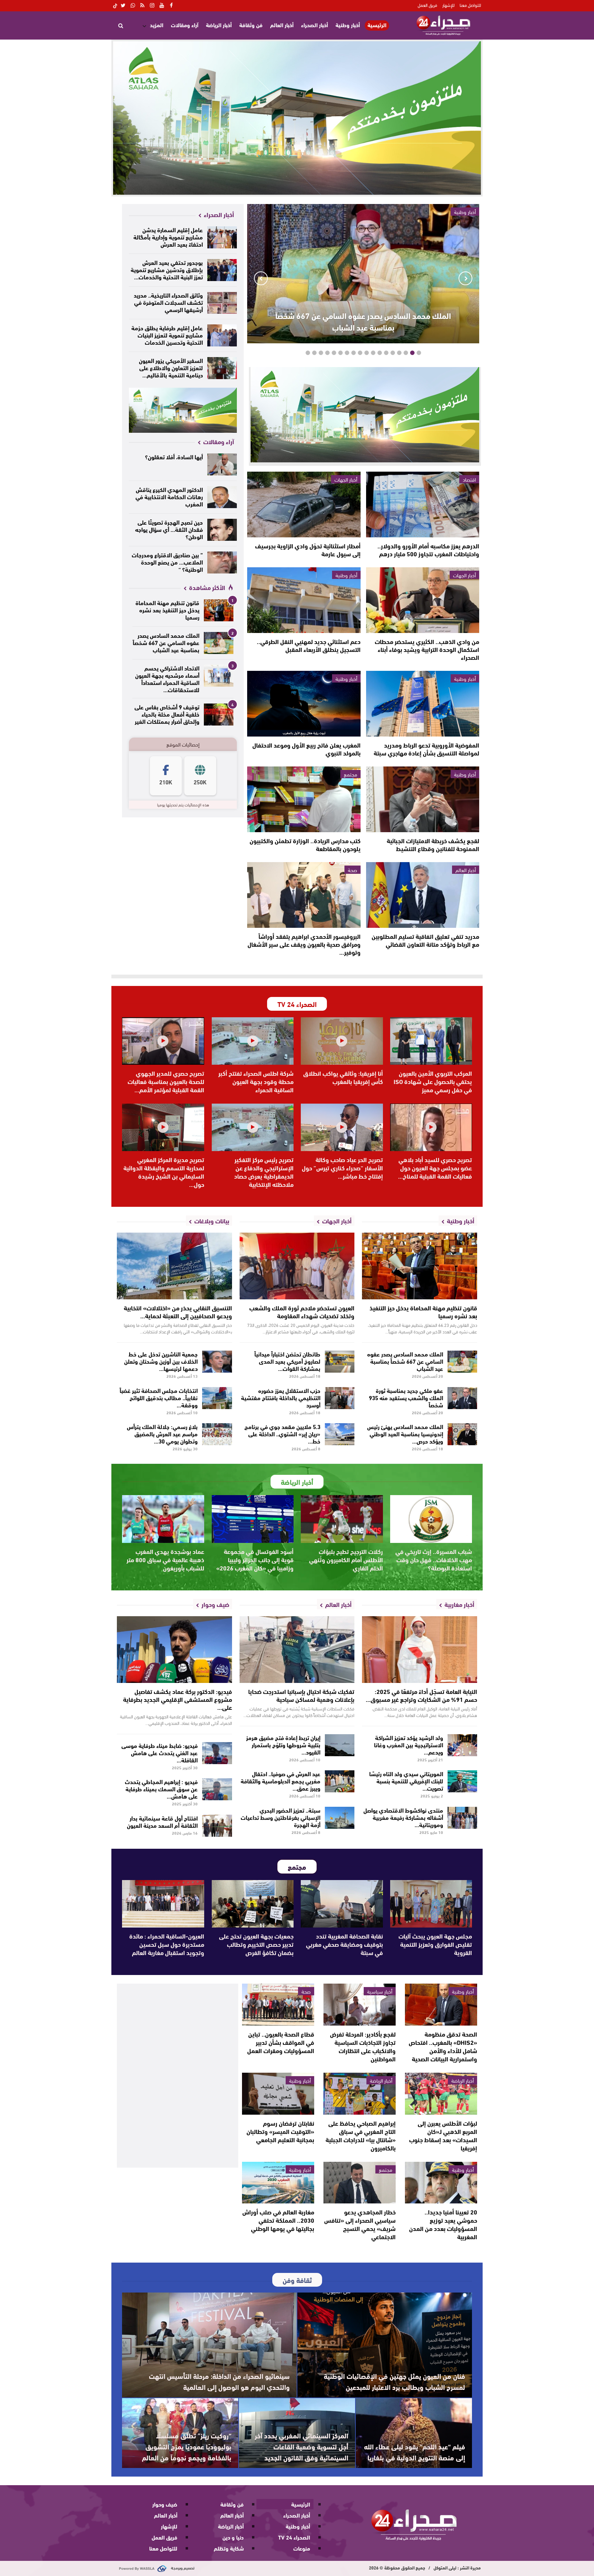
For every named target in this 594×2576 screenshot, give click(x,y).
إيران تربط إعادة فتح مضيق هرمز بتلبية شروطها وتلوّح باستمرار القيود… (283, 1744)
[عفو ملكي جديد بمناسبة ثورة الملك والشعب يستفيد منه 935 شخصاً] (463, 1398)
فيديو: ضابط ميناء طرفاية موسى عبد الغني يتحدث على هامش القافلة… (159, 1752)
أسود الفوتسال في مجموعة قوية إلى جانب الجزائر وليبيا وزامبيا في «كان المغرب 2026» (255, 1559)
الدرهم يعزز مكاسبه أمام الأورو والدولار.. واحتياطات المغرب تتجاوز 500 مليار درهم (428, 550)
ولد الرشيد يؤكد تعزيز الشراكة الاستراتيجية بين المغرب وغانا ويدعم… (409, 1744)
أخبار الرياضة (219, 25)
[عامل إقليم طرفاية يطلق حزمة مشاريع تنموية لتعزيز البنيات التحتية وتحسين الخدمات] (222, 335)
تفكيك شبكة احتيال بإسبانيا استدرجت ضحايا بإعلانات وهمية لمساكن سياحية (301, 1695)
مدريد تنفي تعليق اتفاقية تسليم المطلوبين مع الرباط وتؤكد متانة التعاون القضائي (425, 940)
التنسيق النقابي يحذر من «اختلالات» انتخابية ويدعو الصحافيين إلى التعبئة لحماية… (178, 1312)
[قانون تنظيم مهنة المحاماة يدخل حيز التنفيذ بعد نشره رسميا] (219, 610)
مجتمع (350, 774)
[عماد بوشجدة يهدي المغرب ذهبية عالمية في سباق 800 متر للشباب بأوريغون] (163, 1519)
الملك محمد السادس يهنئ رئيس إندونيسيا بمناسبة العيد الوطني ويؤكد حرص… (405, 1433)
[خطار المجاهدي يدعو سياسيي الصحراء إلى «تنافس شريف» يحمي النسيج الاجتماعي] (360, 2183)
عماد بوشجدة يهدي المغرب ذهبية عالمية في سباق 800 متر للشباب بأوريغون (165, 1559)
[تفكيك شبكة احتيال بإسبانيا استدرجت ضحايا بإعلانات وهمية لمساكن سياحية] (297, 1650)
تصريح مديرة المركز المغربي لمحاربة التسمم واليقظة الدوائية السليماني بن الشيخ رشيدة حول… (164, 1172)
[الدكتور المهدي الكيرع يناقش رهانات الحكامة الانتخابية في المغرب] (222, 497)
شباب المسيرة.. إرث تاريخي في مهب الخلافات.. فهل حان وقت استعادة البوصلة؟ (434, 1559)
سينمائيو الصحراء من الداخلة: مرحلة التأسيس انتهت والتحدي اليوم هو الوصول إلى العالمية (219, 2381)
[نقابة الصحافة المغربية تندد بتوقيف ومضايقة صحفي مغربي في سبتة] (342, 1904)
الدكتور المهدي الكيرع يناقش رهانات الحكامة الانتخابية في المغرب (169, 496)
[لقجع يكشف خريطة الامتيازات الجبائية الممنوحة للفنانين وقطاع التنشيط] (423, 799)
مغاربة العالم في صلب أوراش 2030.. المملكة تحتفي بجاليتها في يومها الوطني (278, 2220)
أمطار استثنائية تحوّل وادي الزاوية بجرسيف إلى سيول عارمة (308, 550)
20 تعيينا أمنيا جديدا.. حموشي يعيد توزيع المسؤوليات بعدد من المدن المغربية (443, 2224)
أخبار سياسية (380, 1991)
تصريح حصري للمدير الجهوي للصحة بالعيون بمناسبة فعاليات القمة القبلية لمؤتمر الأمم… (166, 1081)
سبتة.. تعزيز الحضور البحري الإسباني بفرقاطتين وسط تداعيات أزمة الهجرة (280, 1817)
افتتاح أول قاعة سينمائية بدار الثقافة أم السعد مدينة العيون (162, 1821)
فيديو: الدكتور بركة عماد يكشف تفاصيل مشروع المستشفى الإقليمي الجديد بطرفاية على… (178, 1699)
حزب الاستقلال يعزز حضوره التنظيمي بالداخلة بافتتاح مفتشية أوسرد (281, 1397)
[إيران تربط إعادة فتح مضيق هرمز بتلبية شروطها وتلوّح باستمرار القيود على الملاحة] (340, 1745)
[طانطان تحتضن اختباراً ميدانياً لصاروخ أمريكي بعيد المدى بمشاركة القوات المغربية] (340, 1362)
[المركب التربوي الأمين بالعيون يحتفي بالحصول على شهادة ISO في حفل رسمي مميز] (431, 1041)
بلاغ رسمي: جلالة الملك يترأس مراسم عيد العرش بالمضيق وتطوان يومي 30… (162, 1433)
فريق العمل (427, 5)
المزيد (157, 25)
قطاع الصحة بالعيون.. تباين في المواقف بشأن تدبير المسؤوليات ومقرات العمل (281, 2042)
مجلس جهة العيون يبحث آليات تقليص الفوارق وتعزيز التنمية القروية (435, 1944)
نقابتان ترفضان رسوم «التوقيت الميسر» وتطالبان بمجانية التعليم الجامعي (280, 2131)
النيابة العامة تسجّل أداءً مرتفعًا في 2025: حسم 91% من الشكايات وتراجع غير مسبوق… (421, 1695)
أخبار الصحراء (315, 25)
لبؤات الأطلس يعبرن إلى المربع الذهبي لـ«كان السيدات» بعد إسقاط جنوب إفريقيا (443, 2135)
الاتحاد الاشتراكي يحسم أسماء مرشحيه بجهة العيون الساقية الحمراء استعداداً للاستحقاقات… (167, 678)
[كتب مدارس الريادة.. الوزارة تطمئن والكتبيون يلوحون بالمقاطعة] (304, 799)
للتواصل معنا (470, 5)
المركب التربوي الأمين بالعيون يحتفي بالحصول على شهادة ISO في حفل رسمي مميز (433, 1081)
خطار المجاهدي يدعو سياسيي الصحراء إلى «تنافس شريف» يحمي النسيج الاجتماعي (360, 2224)
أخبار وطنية (348, 25)
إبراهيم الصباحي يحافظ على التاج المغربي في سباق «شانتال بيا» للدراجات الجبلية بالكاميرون (361, 2135)
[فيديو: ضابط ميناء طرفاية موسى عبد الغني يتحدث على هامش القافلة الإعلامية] (217, 1753)
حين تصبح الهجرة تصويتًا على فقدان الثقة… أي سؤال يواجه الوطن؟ (169, 529)
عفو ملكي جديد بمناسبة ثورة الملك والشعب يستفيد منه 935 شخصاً (406, 1397)
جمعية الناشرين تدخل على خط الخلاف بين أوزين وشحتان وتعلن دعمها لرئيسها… (161, 1361)
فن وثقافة (251, 25)
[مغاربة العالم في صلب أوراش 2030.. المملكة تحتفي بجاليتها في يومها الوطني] (278, 2183)
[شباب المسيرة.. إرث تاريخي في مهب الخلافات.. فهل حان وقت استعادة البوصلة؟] (431, 1519)
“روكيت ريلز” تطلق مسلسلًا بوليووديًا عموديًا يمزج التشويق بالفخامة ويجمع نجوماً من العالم (187, 2446)
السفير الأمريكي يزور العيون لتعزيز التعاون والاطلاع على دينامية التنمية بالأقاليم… (171, 367)
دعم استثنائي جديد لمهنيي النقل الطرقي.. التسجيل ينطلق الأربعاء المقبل (309, 645)
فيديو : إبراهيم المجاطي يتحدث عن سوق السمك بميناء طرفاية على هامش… (161, 1788)
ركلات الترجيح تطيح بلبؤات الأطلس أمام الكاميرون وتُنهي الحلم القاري (346, 1559)
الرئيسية (377, 25)
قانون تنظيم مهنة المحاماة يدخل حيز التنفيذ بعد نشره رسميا (167, 609)
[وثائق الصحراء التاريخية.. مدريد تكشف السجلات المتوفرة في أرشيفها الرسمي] (222, 303)
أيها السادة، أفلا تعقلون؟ (174, 456)
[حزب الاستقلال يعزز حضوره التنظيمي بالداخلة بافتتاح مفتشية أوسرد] (340, 1398)
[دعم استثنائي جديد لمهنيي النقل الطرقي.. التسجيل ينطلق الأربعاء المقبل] (304, 600)
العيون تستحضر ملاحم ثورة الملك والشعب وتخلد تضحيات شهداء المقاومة (302, 1312)
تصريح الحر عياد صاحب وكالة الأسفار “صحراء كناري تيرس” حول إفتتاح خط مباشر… (342, 1168)
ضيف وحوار (165, 2504)
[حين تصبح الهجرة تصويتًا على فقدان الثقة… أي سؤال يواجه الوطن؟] (222, 530)
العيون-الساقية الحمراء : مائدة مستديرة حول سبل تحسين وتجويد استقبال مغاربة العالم (167, 1944)
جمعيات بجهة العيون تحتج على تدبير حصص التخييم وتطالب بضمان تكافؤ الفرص (256, 1944)
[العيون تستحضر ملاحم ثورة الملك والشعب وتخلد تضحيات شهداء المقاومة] (297, 1266)
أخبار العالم (282, 25)
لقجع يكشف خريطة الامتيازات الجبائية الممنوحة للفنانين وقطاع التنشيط (433, 844)
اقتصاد (469, 479)
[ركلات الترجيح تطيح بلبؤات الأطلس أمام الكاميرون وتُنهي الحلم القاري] (342, 1519)
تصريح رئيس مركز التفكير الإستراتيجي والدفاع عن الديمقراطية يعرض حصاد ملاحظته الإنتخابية (264, 1172)
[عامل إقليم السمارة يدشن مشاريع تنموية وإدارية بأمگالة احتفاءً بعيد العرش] (222, 237)
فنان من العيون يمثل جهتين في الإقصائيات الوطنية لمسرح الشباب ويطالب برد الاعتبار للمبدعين (394, 2381)
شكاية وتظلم (229, 2548)
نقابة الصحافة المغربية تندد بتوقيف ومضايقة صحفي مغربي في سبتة (344, 1944)
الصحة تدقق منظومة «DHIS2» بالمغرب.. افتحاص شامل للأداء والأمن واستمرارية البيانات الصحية (443, 2046)
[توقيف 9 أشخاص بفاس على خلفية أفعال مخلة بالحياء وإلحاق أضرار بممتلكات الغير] (219, 715)
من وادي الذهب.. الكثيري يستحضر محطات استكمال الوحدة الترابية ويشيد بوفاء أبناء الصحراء (427, 649)
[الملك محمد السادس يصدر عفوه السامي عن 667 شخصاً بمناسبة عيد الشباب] (219, 643)
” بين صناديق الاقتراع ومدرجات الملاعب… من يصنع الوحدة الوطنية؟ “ (167, 562)
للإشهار (448, 5)
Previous (465, 278)
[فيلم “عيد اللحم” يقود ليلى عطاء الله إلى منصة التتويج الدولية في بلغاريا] (414, 2433)
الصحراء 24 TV (294, 2537)
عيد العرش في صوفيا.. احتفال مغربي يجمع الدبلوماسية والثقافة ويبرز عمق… (280, 1780)
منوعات (302, 2548)
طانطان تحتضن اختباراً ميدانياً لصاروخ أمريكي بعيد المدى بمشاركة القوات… (287, 1361)
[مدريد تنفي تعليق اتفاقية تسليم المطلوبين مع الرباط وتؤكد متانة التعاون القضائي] (423, 895)
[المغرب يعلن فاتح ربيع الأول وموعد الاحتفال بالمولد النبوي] (304, 704)
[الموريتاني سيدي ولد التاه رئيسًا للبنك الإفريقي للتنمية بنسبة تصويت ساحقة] (463, 1781)
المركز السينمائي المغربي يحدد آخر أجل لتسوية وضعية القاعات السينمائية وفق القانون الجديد (301, 2446)
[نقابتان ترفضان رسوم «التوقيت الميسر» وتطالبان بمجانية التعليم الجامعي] (278, 2094)
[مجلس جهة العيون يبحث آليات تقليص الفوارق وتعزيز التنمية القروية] (431, 1904)
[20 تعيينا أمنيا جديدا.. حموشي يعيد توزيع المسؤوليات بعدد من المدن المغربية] (441, 2183)
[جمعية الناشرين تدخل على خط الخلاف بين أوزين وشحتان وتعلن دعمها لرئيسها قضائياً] (217, 1362)
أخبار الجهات (346, 479)
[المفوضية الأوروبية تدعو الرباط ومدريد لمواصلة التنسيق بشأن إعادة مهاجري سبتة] (423, 704)
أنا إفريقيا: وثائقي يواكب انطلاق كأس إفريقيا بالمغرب (343, 1077)
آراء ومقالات (185, 25)
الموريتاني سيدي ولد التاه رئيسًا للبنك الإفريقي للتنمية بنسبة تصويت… (406, 1780)
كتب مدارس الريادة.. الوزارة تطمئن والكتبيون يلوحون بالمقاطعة (305, 844)
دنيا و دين (233, 2537)
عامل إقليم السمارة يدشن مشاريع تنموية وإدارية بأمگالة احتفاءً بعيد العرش (168, 237)
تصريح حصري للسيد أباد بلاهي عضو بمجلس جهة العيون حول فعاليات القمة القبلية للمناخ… (435, 1168)
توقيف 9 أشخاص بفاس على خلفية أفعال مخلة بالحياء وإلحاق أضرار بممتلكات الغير (167, 714)
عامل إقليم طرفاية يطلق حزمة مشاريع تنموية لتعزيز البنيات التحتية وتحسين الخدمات (167, 335)
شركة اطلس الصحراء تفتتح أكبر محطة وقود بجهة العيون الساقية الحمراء (256, 1081)
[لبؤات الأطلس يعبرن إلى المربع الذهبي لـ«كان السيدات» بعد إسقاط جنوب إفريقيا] (441, 2094)
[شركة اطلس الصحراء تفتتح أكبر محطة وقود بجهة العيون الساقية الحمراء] (253, 1041)
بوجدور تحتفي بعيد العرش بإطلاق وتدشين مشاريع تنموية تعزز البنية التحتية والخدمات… (167, 269)
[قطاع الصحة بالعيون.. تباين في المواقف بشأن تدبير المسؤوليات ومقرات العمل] (278, 2005)
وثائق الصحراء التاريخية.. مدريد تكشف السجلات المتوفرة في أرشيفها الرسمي (168, 302)
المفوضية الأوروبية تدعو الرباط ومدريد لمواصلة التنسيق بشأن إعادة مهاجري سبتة (426, 749)
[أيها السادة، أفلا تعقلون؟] (222, 464)
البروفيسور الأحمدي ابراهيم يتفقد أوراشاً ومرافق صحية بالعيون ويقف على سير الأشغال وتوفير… (304, 944)
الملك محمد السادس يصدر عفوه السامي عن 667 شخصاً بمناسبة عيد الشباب (363, 321)
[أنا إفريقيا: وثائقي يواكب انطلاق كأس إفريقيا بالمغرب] (342, 1041)
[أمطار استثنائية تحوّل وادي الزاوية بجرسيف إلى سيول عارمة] (304, 505)
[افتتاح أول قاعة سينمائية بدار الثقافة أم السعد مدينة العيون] (217, 1826)
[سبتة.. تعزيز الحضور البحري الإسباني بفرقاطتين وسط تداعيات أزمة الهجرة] (340, 1818)
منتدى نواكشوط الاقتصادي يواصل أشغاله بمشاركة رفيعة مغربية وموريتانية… (403, 1817)
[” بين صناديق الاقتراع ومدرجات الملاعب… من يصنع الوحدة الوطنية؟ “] (222, 562)
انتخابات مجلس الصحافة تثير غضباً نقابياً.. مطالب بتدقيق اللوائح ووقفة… (159, 1397)
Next (261, 278)
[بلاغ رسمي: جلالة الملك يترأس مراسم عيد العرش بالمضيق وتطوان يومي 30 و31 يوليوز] (217, 1434)
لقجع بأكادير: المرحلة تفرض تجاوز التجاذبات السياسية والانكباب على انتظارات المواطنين (363, 2046)
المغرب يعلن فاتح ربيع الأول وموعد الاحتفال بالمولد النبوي (306, 749)
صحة (353, 870)
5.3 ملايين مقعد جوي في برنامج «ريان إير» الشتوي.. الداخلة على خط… (282, 1433)
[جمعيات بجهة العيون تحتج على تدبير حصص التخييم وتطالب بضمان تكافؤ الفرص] (253, 1904)
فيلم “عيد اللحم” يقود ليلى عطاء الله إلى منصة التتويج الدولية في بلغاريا (415, 2452)
